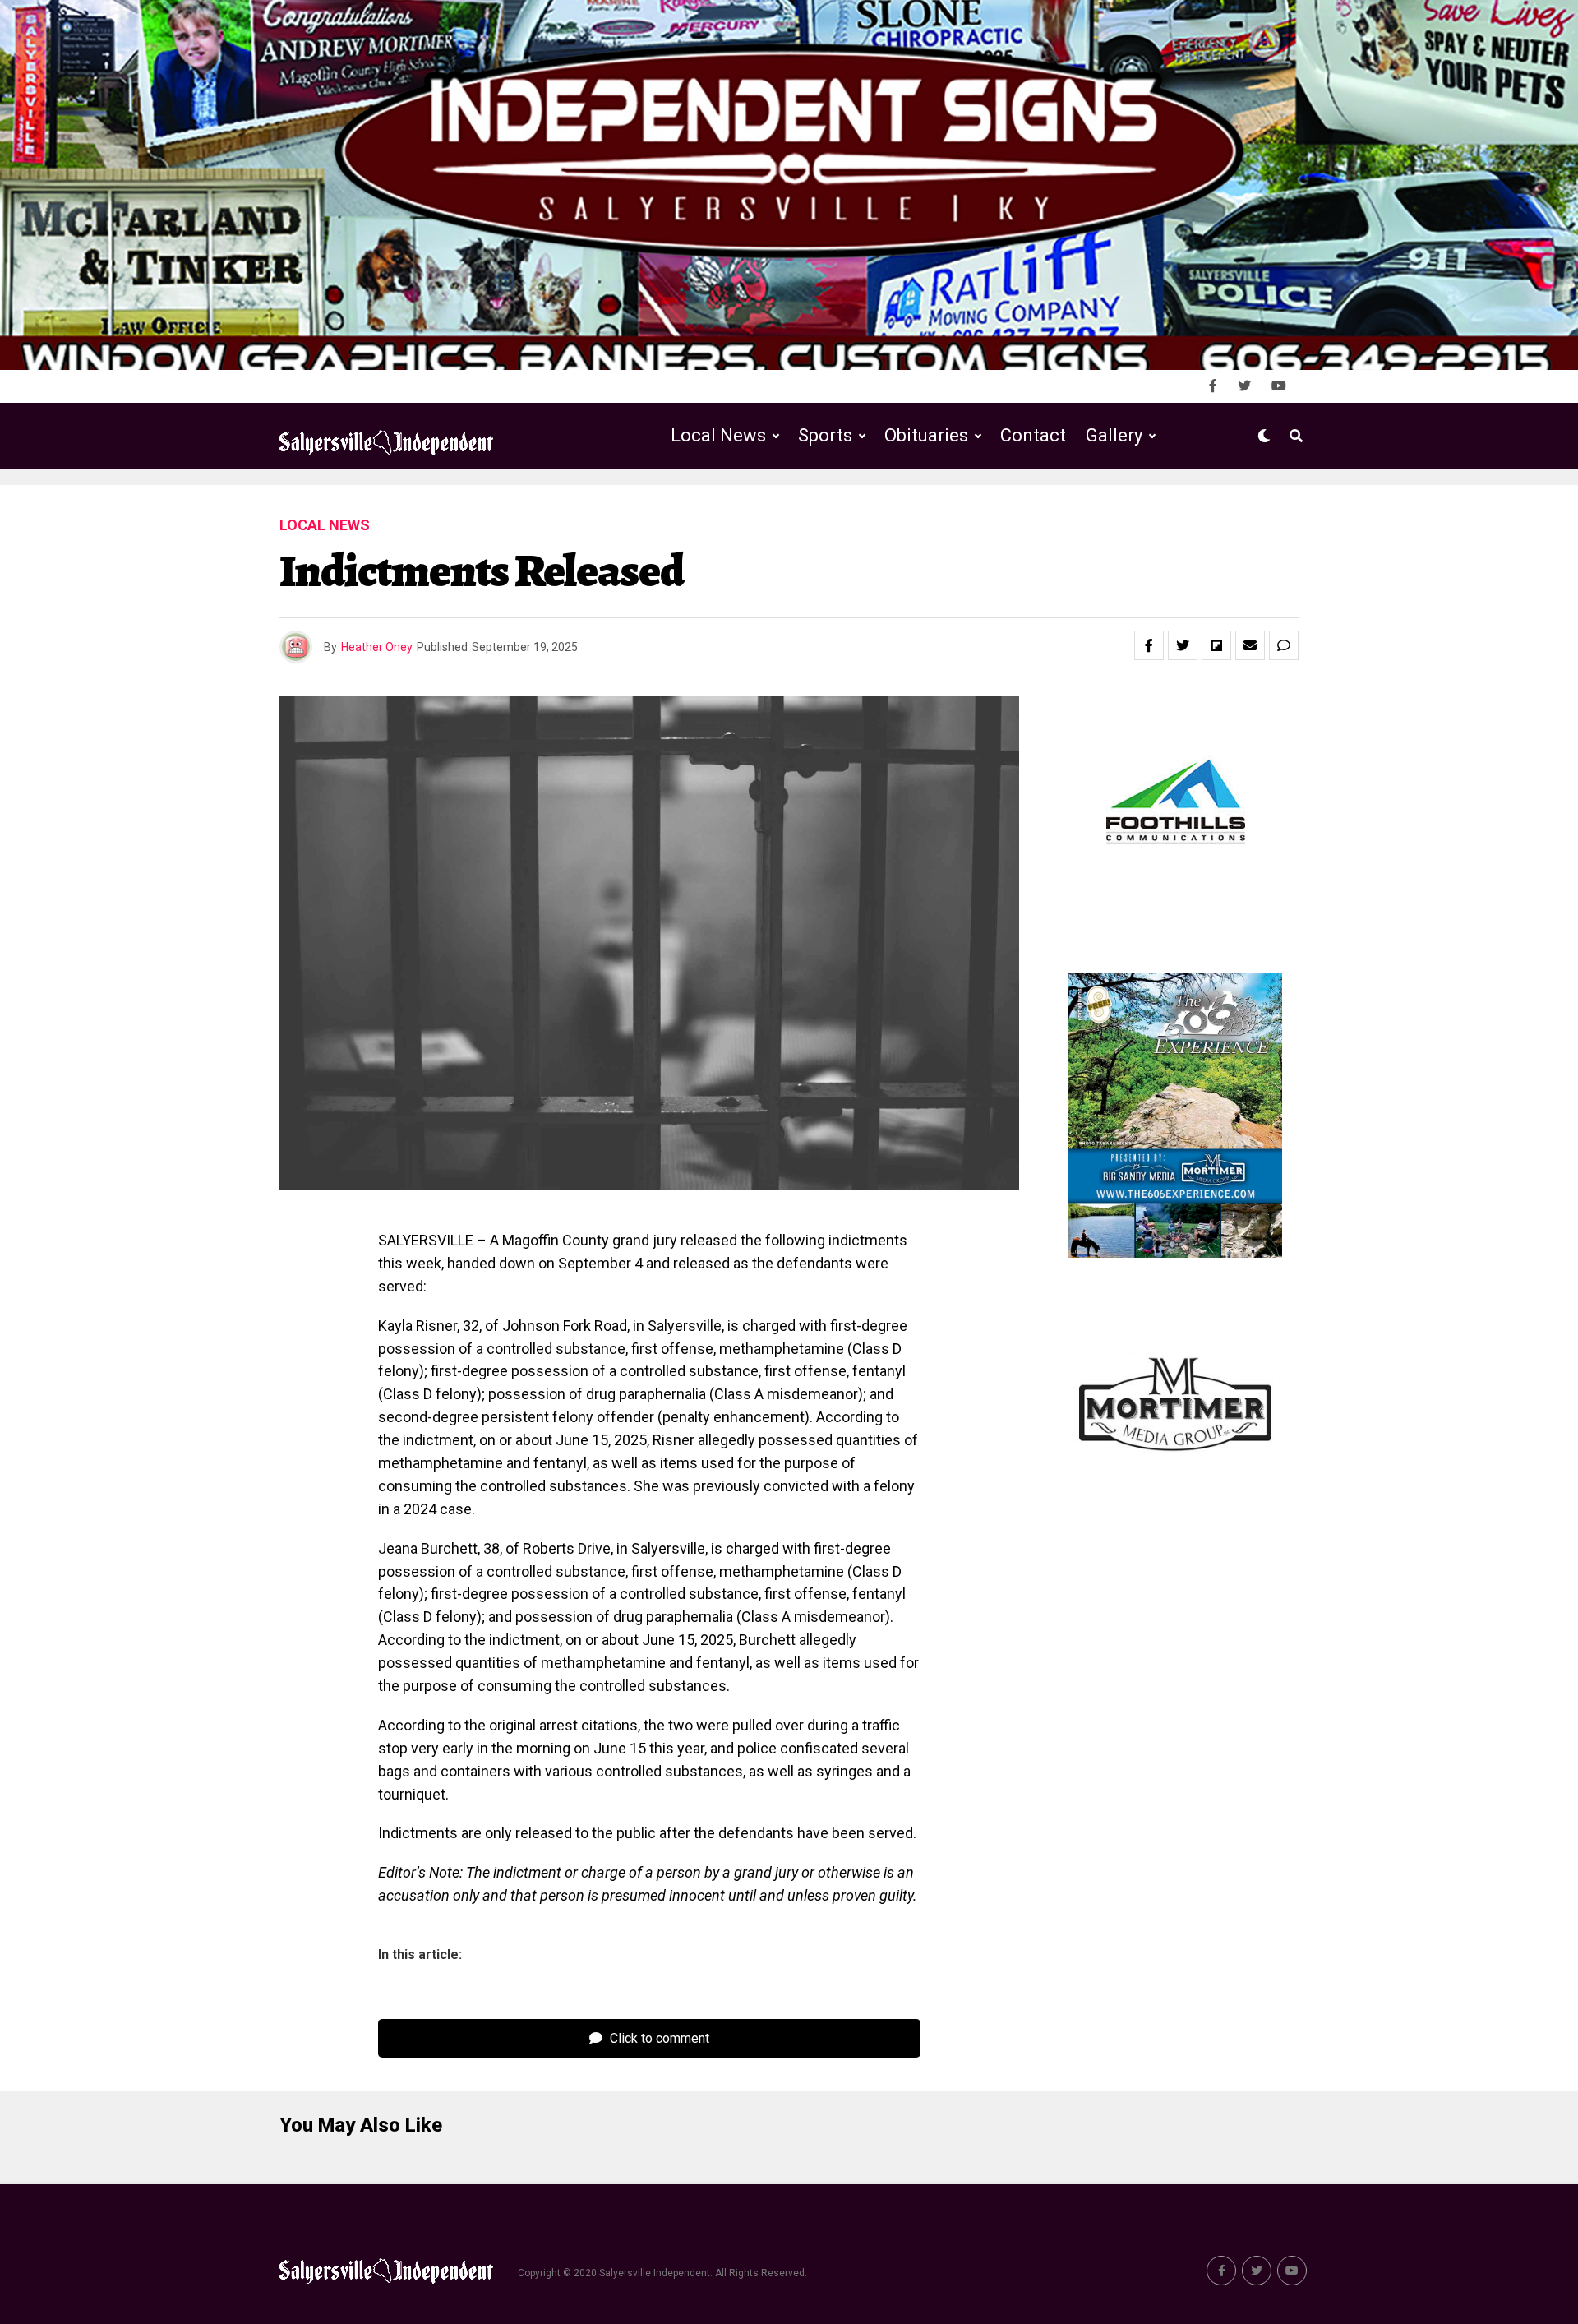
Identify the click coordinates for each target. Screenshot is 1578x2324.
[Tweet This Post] (1183, 645)
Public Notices (910, 504)
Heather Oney (377, 647)
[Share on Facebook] (1149, 645)
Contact (1033, 435)
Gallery (1114, 435)
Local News (718, 435)
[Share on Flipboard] (1216, 645)
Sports (825, 435)
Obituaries (926, 435)
